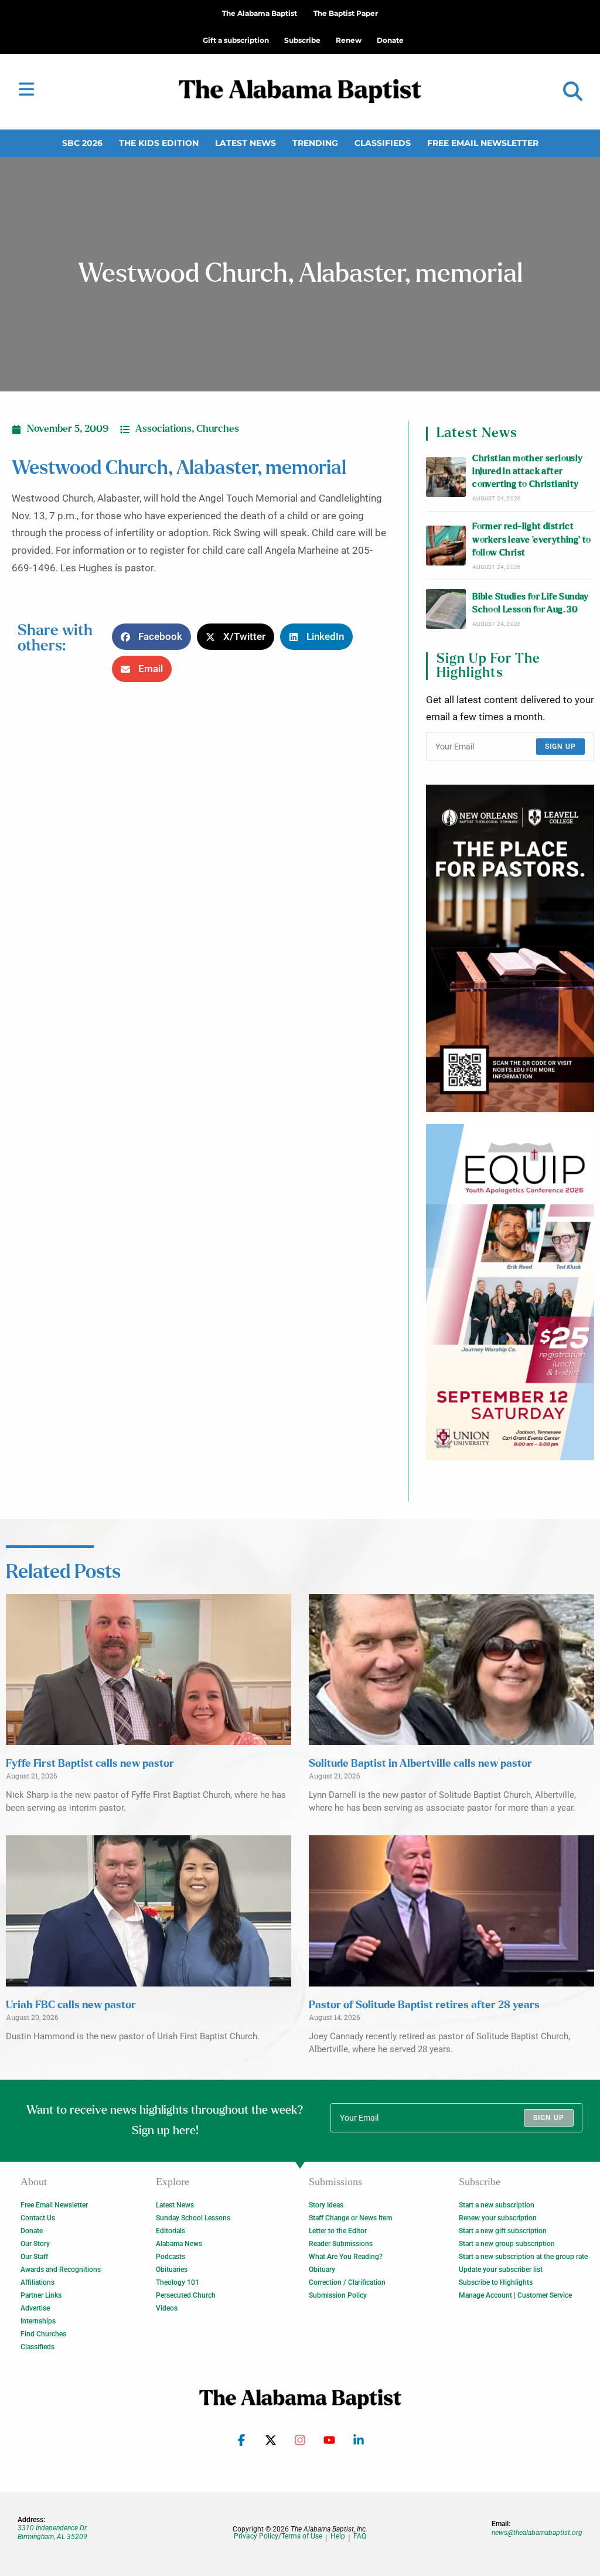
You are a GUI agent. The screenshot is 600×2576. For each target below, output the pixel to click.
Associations (163, 429)
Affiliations (37, 2282)
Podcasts (171, 2257)
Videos (167, 2308)
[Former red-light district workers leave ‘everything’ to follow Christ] (446, 546)
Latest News (246, 143)
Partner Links (41, 2295)
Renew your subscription (498, 2218)
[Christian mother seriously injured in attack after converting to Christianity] (446, 477)
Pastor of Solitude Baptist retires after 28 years (424, 2005)
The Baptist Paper (346, 13)
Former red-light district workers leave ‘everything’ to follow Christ (532, 540)
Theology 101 (178, 2282)
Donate (32, 2231)
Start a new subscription (497, 2205)
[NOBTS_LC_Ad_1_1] (510, 948)
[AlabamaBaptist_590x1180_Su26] (510, 1292)
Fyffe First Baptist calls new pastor (90, 1764)
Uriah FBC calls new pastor (71, 2005)
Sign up (560, 747)
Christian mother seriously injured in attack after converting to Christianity (527, 472)
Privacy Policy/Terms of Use (278, 2536)
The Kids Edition (159, 143)
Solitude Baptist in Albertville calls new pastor (420, 1764)
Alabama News (179, 2244)
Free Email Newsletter (483, 143)
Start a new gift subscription (503, 2231)
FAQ (360, 2536)
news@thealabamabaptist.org (537, 2533)
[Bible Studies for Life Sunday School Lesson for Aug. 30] (446, 609)
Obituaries (172, 2270)
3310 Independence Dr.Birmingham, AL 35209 (53, 2532)
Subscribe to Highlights (496, 2282)
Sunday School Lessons (193, 2218)
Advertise (35, 2308)
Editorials (171, 2231)
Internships (38, 2321)
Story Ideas (326, 2205)
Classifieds (383, 143)
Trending (315, 143)
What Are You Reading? (346, 2257)
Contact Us (38, 2218)
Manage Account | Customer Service (515, 2295)
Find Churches (43, 2334)
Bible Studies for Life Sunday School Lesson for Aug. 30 (531, 603)
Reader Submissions (341, 2244)
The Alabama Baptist (260, 13)
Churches (218, 429)
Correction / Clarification (347, 2282)
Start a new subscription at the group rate (523, 2257)
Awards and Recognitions (61, 2270)
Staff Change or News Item (350, 2218)
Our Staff (34, 2257)
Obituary (322, 2270)
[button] (573, 92)
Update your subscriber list (501, 2270)
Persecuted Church (186, 2295)
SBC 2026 (82, 143)
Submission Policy (338, 2295)
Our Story (35, 2244)
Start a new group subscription (507, 2244)
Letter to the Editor (338, 2231)
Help (338, 2536)
